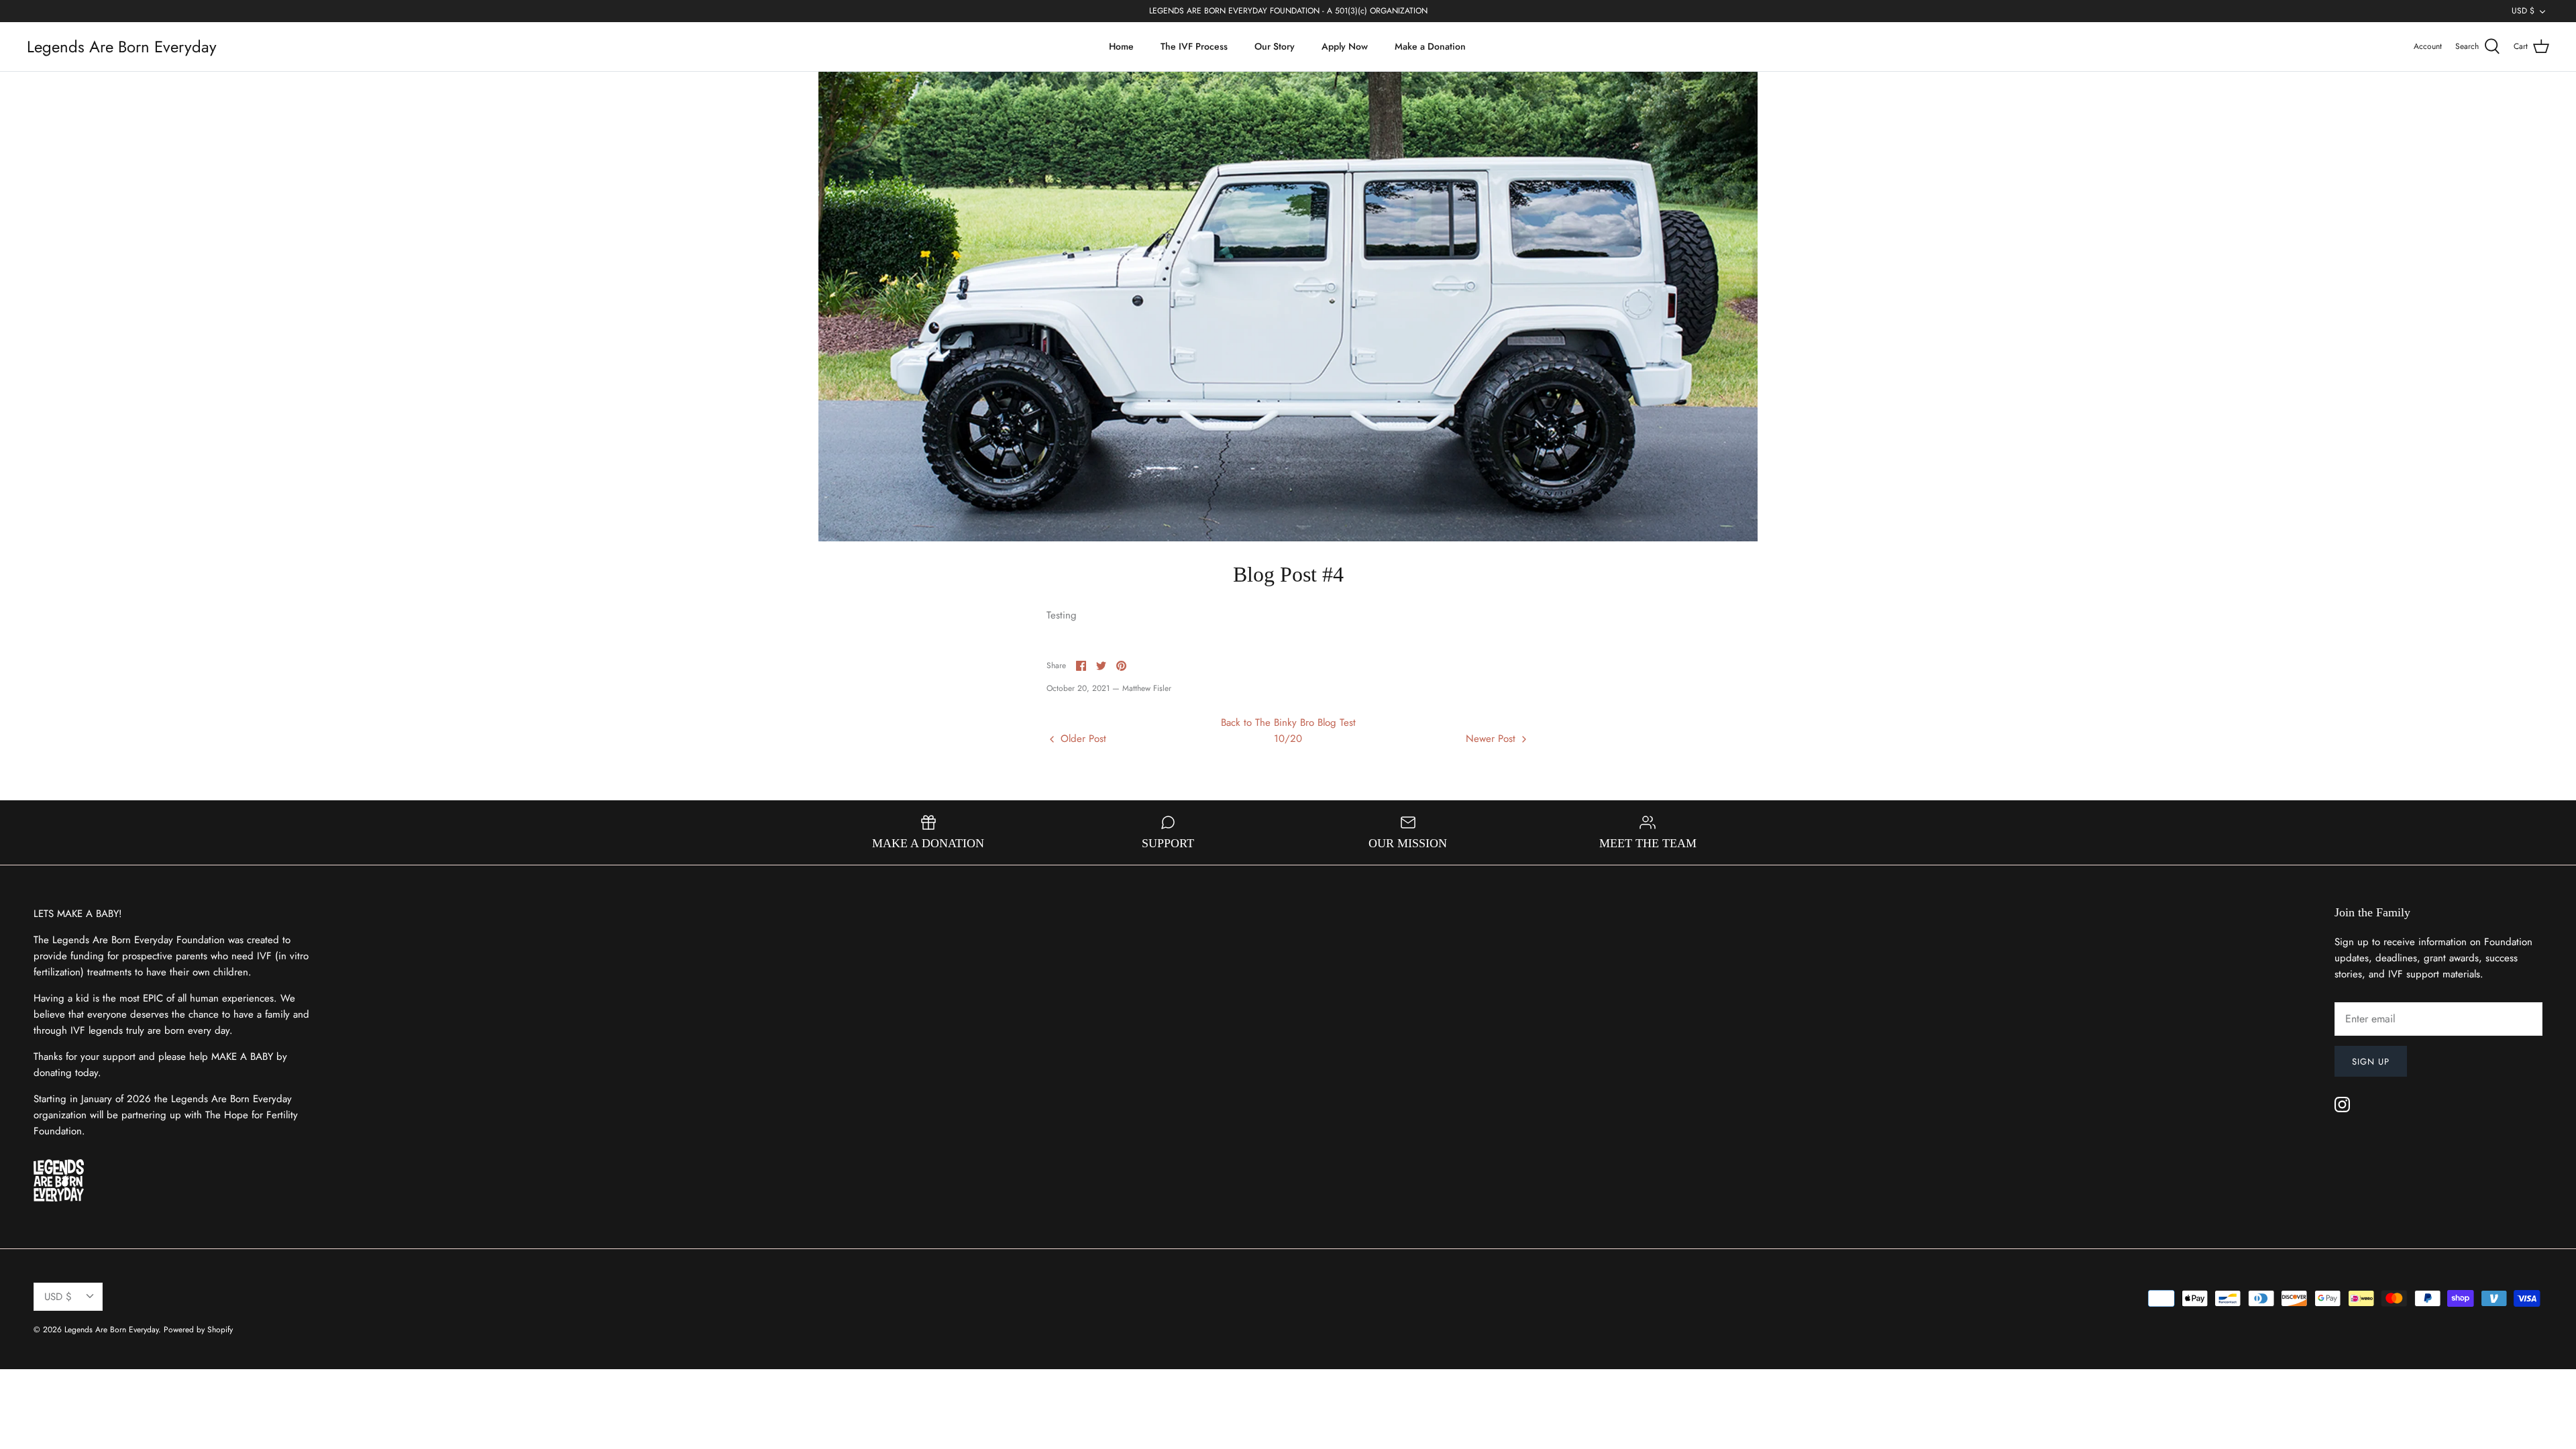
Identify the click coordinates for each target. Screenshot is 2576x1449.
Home (1121, 46)
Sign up (2371, 1062)
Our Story (1275, 46)
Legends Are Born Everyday (111, 1330)
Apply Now (1345, 46)
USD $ (2523, 11)
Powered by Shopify (198, 1330)
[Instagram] (2342, 1105)
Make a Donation (1430, 46)
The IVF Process (1194, 46)
